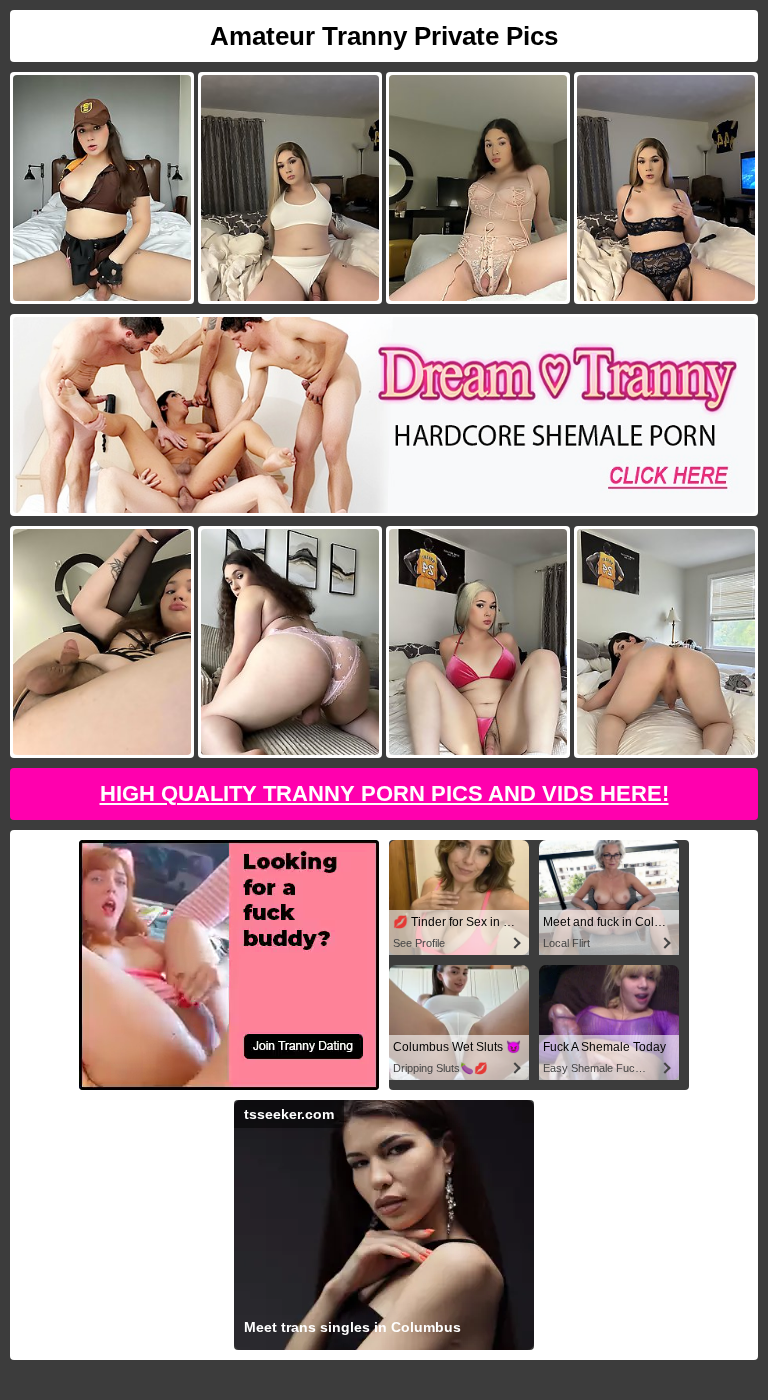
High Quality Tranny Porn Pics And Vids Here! (384, 793)
